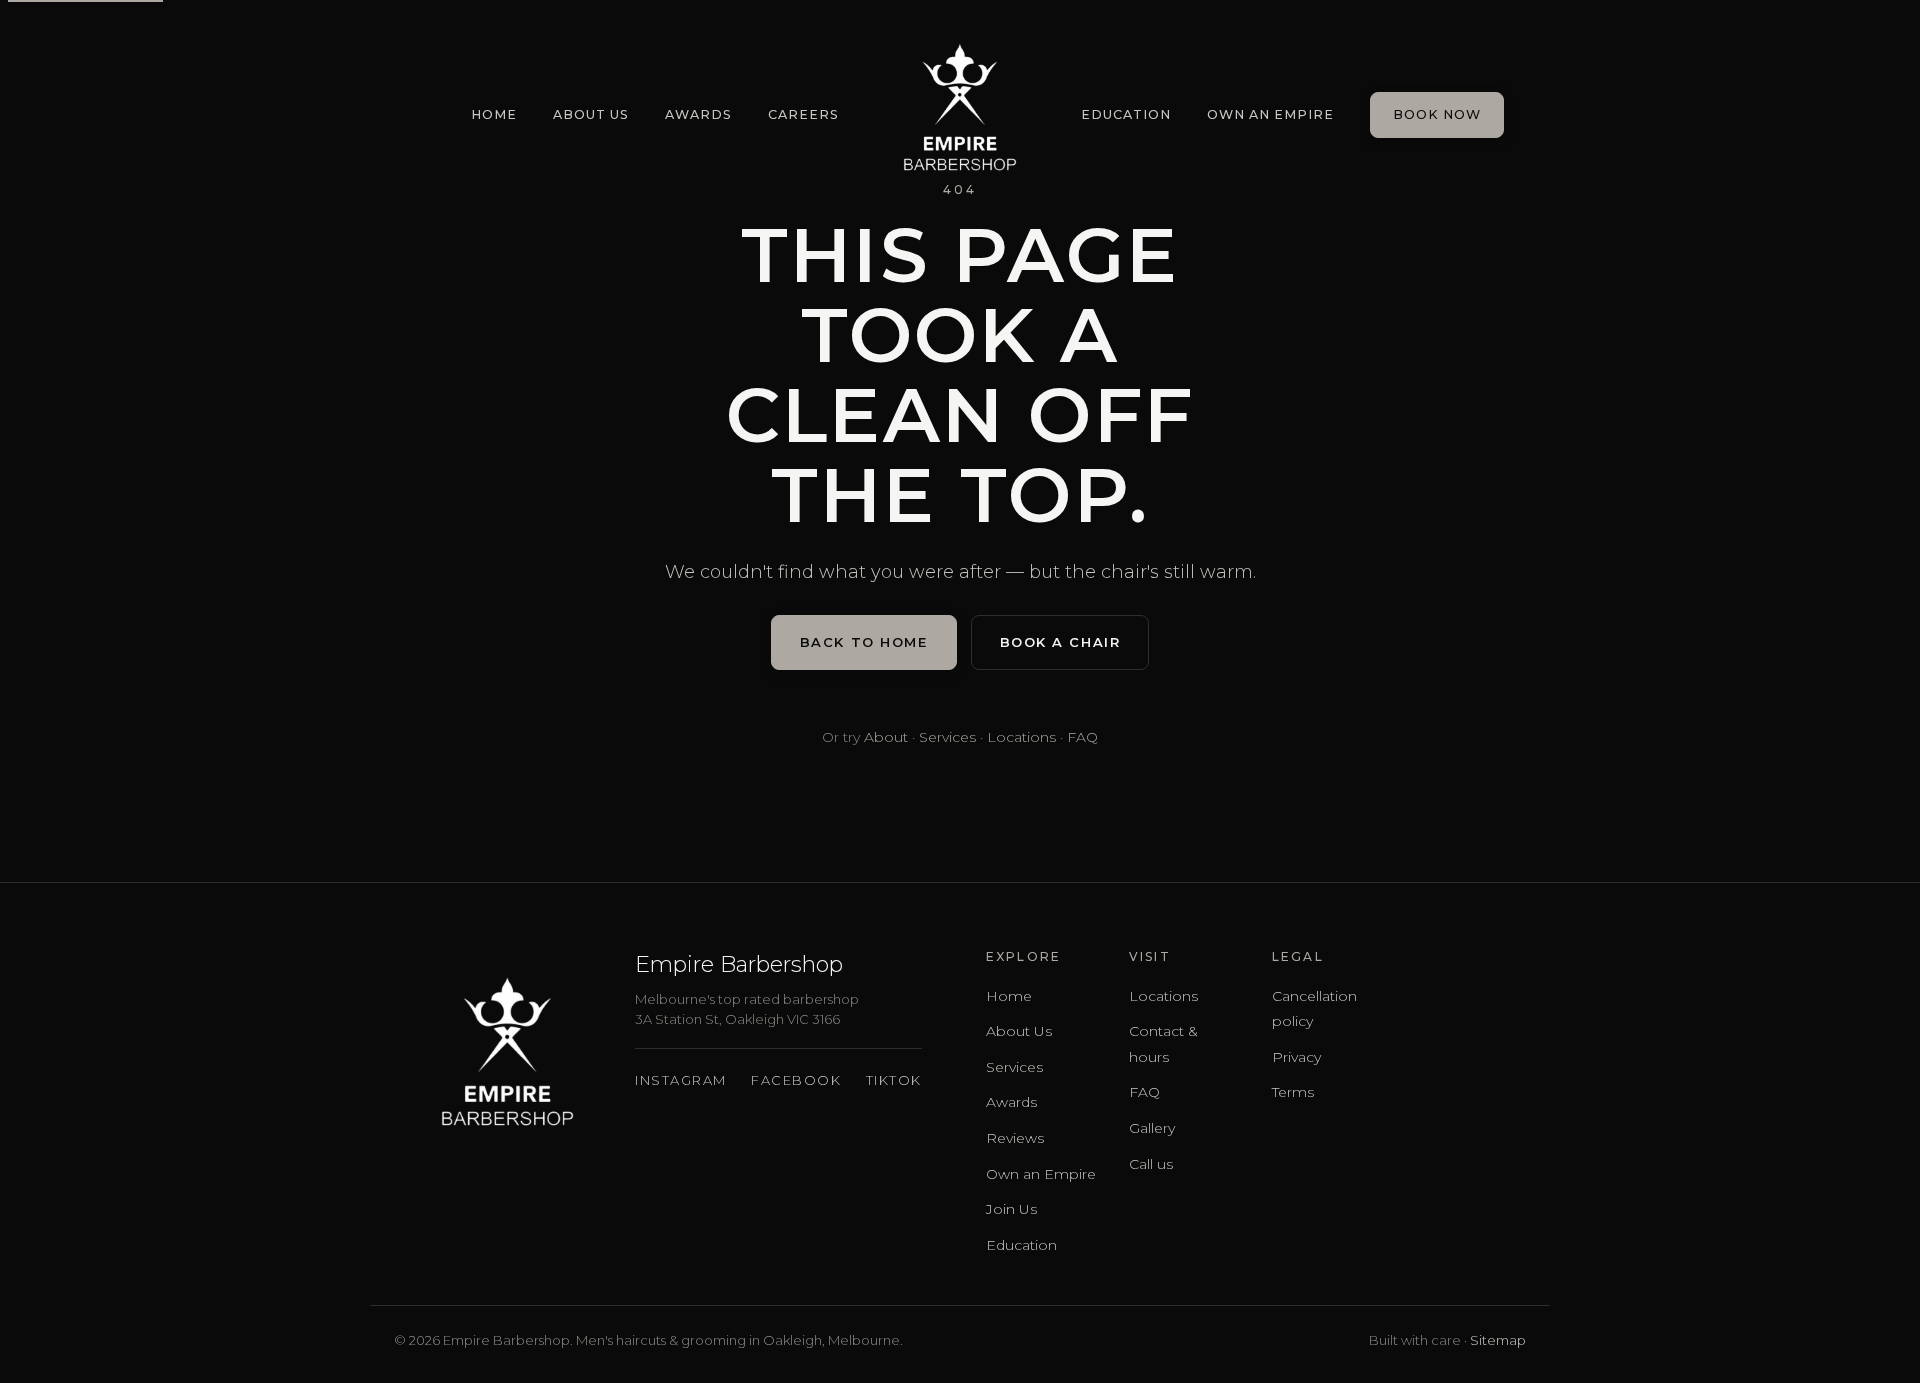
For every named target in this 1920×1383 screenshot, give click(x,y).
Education (1126, 114)
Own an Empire (1270, 114)
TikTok (894, 1080)
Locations (1021, 737)
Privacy (1296, 1057)
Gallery (1152, 1128)
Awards (698, 114)
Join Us (1011, 1209)
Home (494, 114)
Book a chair (1060, 642)
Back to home (864, 642)
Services (947, 737)
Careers (803, 114)
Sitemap (1498, 1340)
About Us (591, 114)
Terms (1293, 1092)
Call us (1151, 1164)
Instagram (681, 1080)
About (886, 737)
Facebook (796, 1080)
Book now (1437, 114)
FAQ (1082, 737)
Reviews (1015, 1138)
